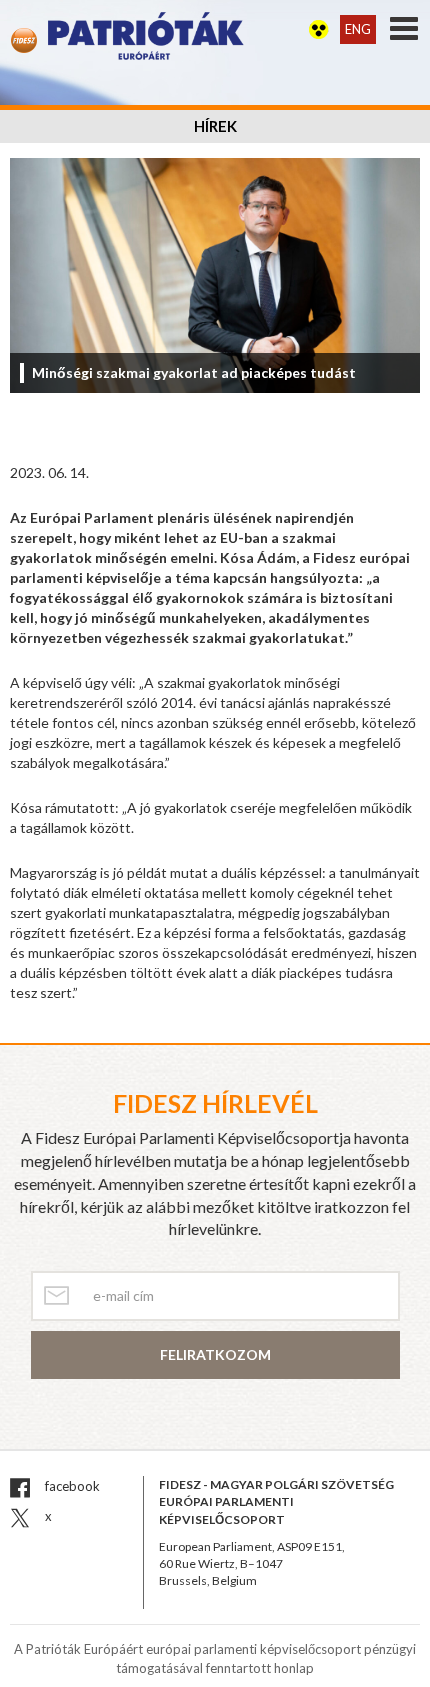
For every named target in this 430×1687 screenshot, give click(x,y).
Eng (358, 29)
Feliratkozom (215, 1354)
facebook (71, 1486)
